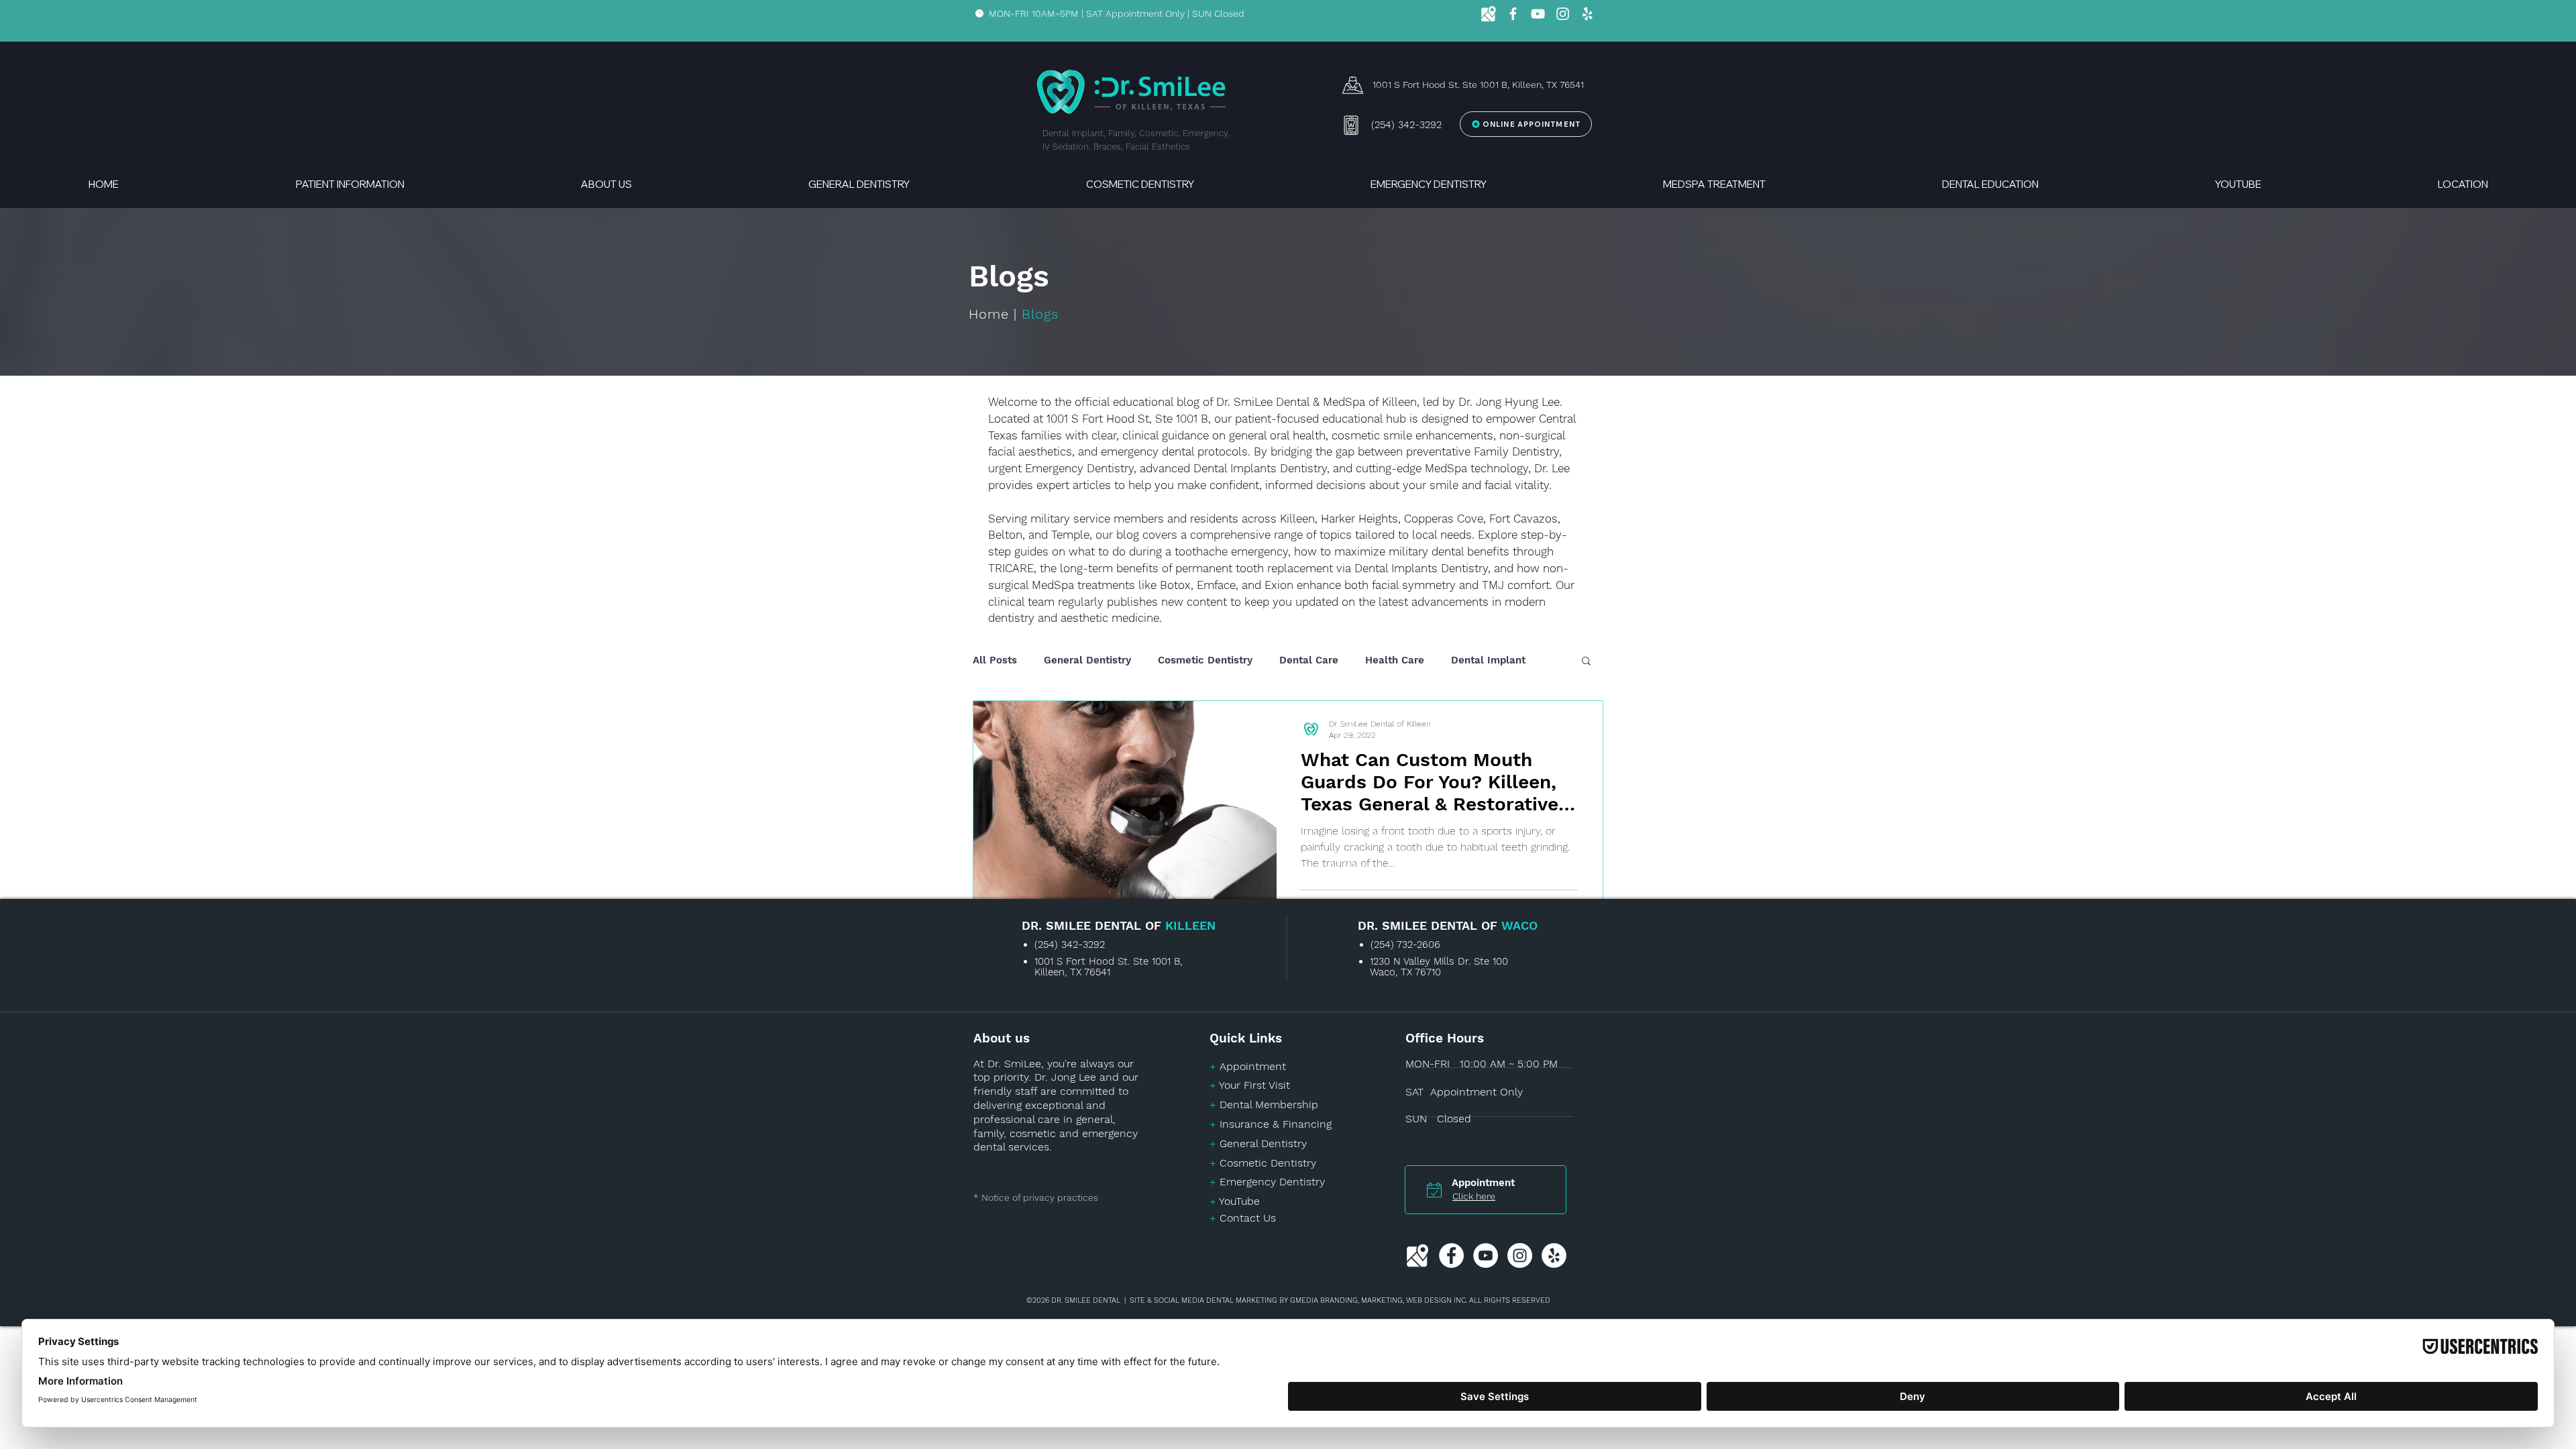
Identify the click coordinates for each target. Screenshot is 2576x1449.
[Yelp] (1588, 14)
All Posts (995, 660)
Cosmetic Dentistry (1205, 660)
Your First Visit (1254, 1085)
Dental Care (1309, 660)
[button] (350, 178)
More (1463, 660)
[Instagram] (1563, 14)
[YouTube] (1538, 14)
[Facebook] (1513, 14)
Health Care (1395, 660)
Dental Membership (1269, 1105)
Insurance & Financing (1276, 1124)
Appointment (1253, 1066)
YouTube (1239, 1201)
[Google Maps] (1488, 14)
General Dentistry (1087, 660)
